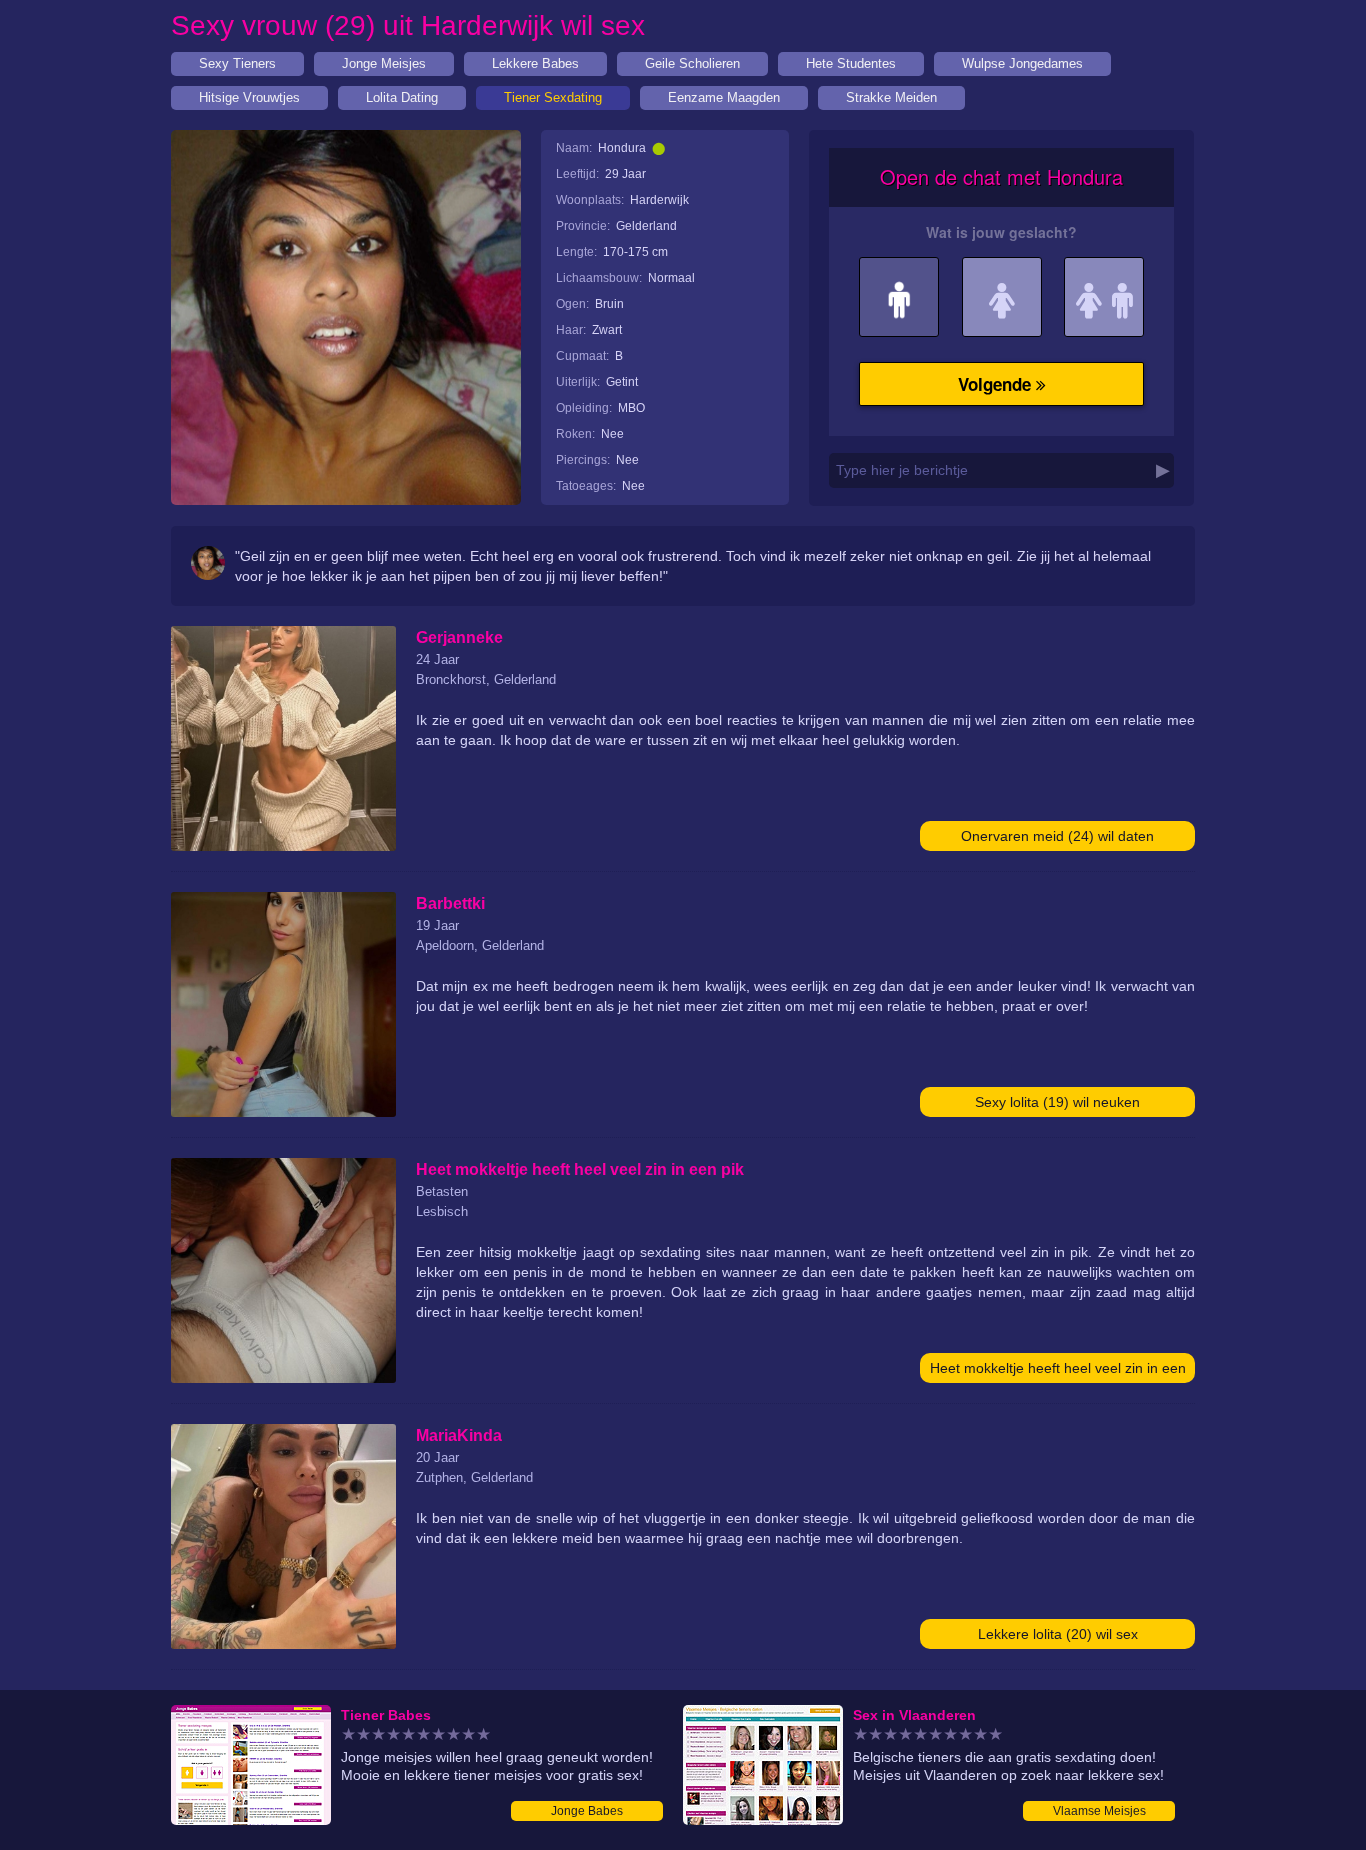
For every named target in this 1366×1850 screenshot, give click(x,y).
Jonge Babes (587, 1811)
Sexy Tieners (237, 63)
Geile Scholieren (692, 63)
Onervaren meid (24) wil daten (1057, 836)
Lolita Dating (402, 97)
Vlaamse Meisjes (1099, 1811)
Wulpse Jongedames (1022, 63)
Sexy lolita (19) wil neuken (1057, 1102)
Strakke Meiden (891, 97)
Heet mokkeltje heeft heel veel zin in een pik (1058, 1371)
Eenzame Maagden (724, 97)
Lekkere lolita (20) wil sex (1058, 1634)
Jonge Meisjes (384, 63)
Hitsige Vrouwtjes (249, 97)
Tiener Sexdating (553, 97)
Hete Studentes (851, 63)
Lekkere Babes (535, 63)
